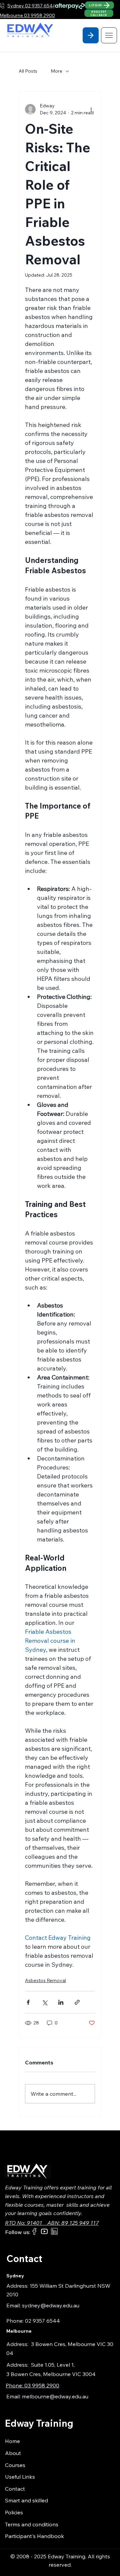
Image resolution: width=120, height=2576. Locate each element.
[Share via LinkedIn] (61, 2002)
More (56, 71)
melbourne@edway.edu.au (55, 2396)
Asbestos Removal (45, 1980)
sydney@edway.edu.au (51, 2305)
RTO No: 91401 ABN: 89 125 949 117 (52, 2223)
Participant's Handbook (34, 2536)
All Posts (28, 71)
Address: (19, 2344)
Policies (14, 2512)
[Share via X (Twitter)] (44, 2002)
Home (12, 2441)
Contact (15, 2489)
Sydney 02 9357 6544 (31, 6)
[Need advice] (91, 35)
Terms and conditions (32, 2524)
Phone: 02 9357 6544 (33, 2321)
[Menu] (109, 35)
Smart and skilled (26, 2500)
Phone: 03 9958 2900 (32, 2385)
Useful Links (20, 2477)
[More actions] (91, 109)
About (13, 2453)
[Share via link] (77, 2002)
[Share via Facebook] (28, 2002)
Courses (15, 2465)
